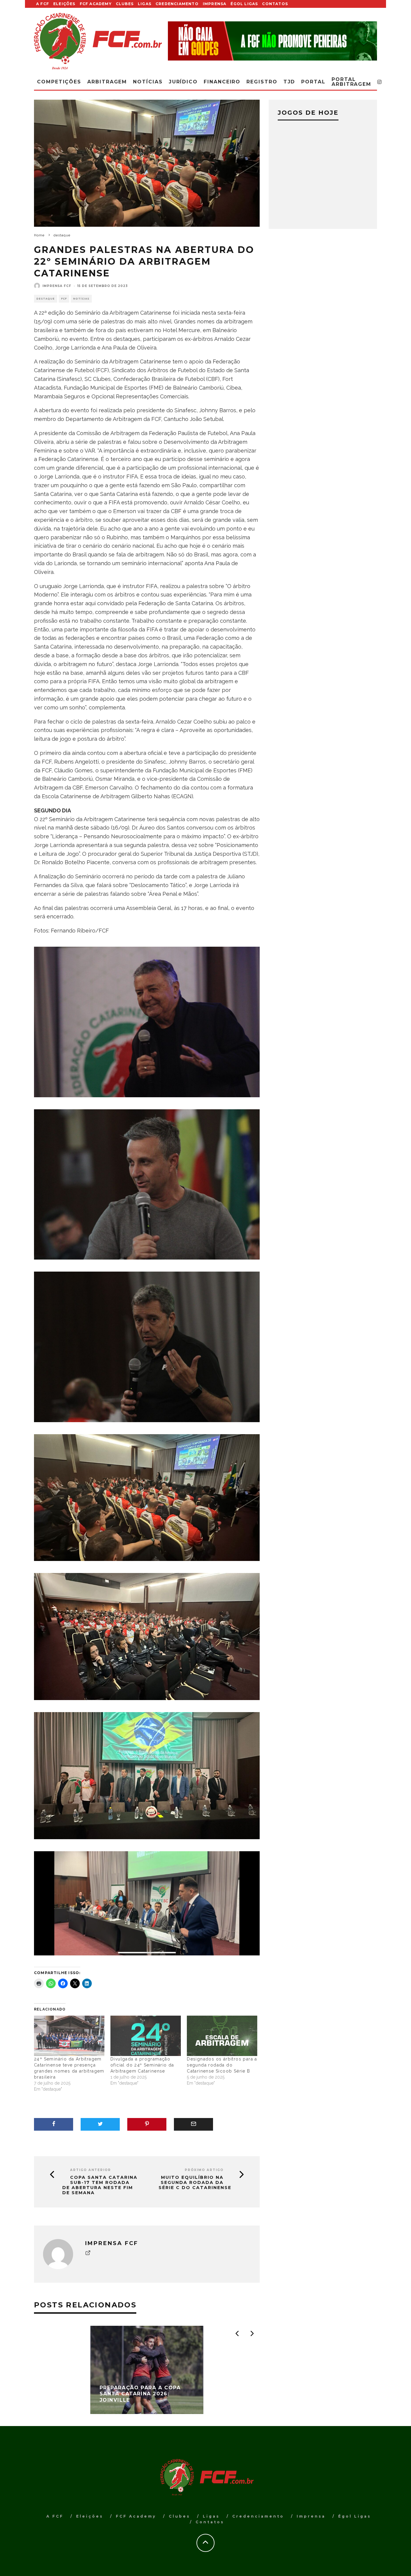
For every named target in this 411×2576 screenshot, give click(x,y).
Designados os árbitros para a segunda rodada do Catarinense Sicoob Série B (222, 2065)
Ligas (145, 4)
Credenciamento (177, 4)
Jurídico (183, 82)
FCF (64, 299)
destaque (46, 299)
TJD (289, 82)
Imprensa (215, 4)
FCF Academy (96, 4)
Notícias (148, 82)
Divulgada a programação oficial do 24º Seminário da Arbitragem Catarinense (142, 2065)
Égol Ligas (244, 4)
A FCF (43, 4)
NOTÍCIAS (81, 299)
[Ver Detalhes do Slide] (272, 41)
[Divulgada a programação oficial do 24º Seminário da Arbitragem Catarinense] (146, 2036)
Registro (262, 82)
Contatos (275, 4)
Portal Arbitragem (351, 82)
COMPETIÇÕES (59, 82)
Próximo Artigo (204, 2170)
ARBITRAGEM (107, 82)
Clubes (125, 4)
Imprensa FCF (57, 286)
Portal (313, 82)
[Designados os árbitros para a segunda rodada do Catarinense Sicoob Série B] (222, 2036)
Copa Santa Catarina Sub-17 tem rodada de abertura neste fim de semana (100, 2185)
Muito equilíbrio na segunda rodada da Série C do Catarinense (195, 2182)
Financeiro (222, 82)
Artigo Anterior (91, 2170)
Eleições (64, 4)
